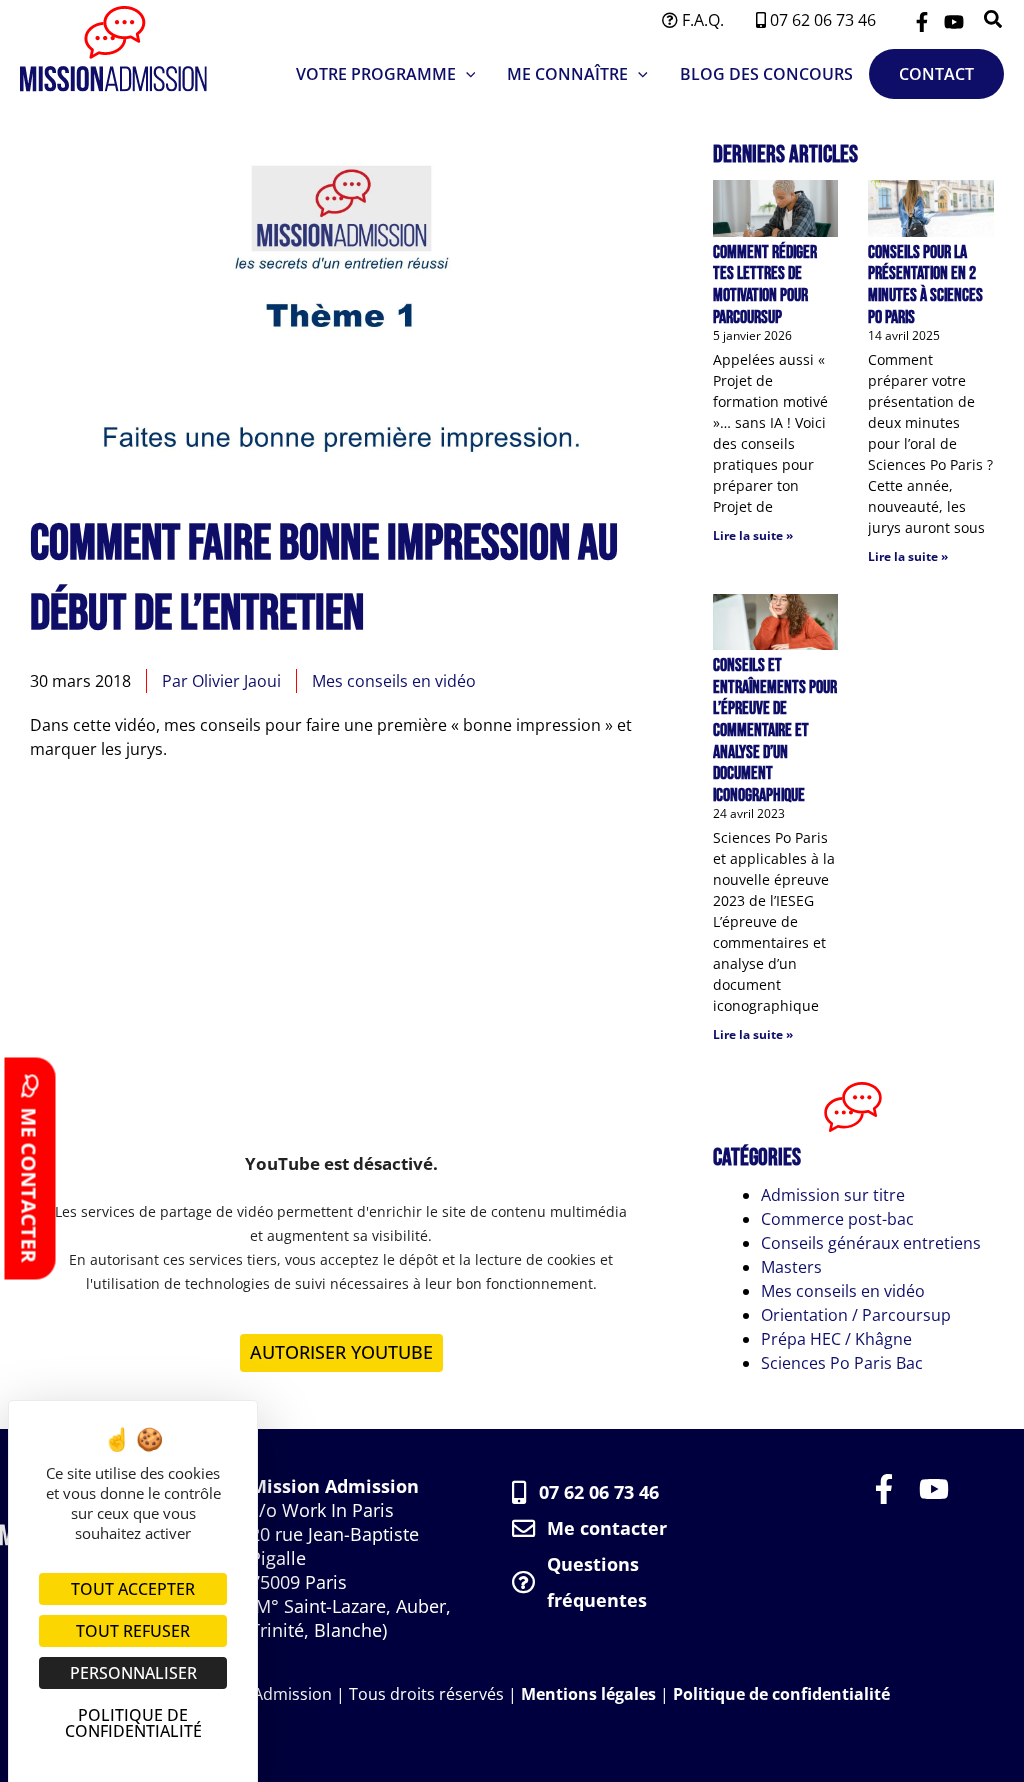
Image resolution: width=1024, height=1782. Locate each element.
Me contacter (607, 1528)
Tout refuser (133, 1631)
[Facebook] (922, 22)
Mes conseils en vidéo (394, 681)
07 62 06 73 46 (599, 1492)
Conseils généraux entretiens (871, 1243)
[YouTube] (954, 22)
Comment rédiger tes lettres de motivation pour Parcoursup (765, 285)
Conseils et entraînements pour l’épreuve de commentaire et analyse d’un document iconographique (775, 730)
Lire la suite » (753, 535)
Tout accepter (133, 1589)
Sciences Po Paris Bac (842, 1363)
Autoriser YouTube (341, 1352)
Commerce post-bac (837, 1219)
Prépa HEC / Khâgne (836, 1339)
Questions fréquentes (597, 1582)
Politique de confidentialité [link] (133, 1723)
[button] (994, 20)
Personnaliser (133, 1673)
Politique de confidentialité (781, 1694)
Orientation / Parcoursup (856, 1315)
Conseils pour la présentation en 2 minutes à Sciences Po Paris (925, 285)
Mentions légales (588, 1694)
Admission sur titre (833, 1195)
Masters (791, 1267)
